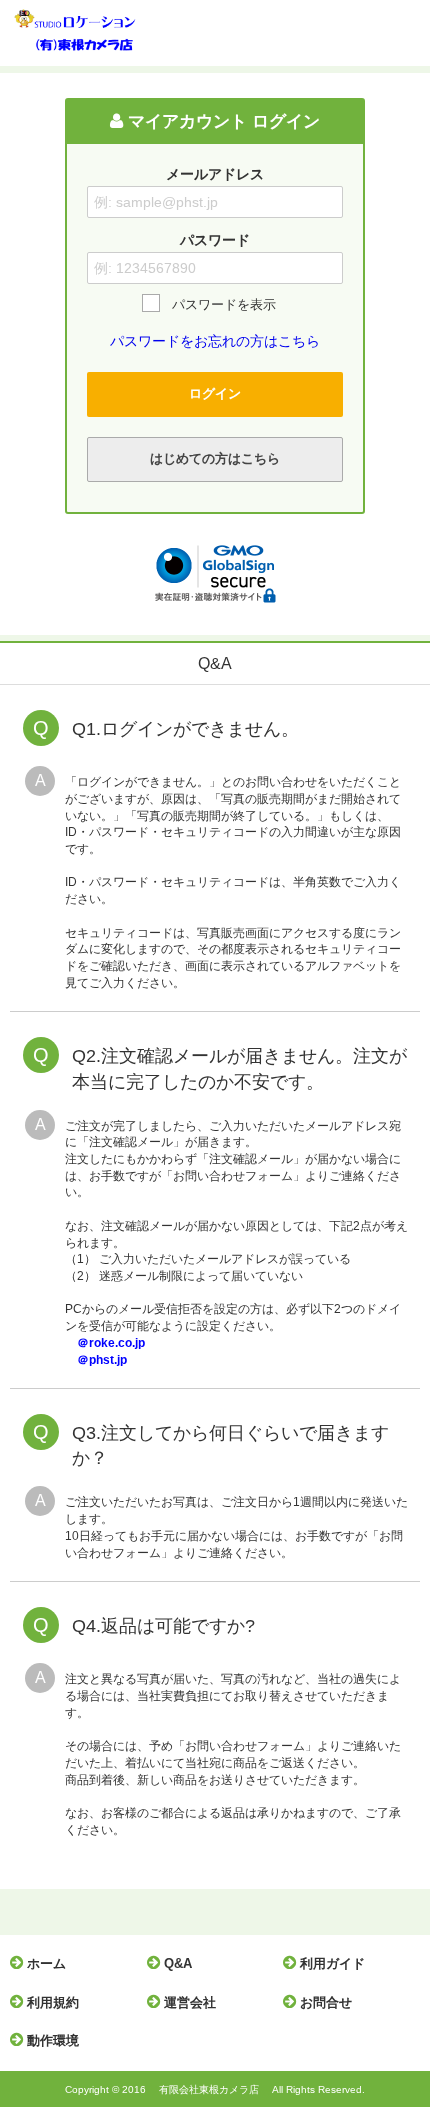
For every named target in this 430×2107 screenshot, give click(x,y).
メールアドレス (215, 174)
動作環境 (51, 2040)
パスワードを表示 (224, 304)
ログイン (215, 393)
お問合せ (324, 2002)
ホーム (44, 1963)
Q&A (176, 1963)
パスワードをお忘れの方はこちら (215, 341)
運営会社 (188, 2002)
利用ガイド (330, 1963)
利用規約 (51, 2002)
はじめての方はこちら (215, 458)
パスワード (215, 240)
